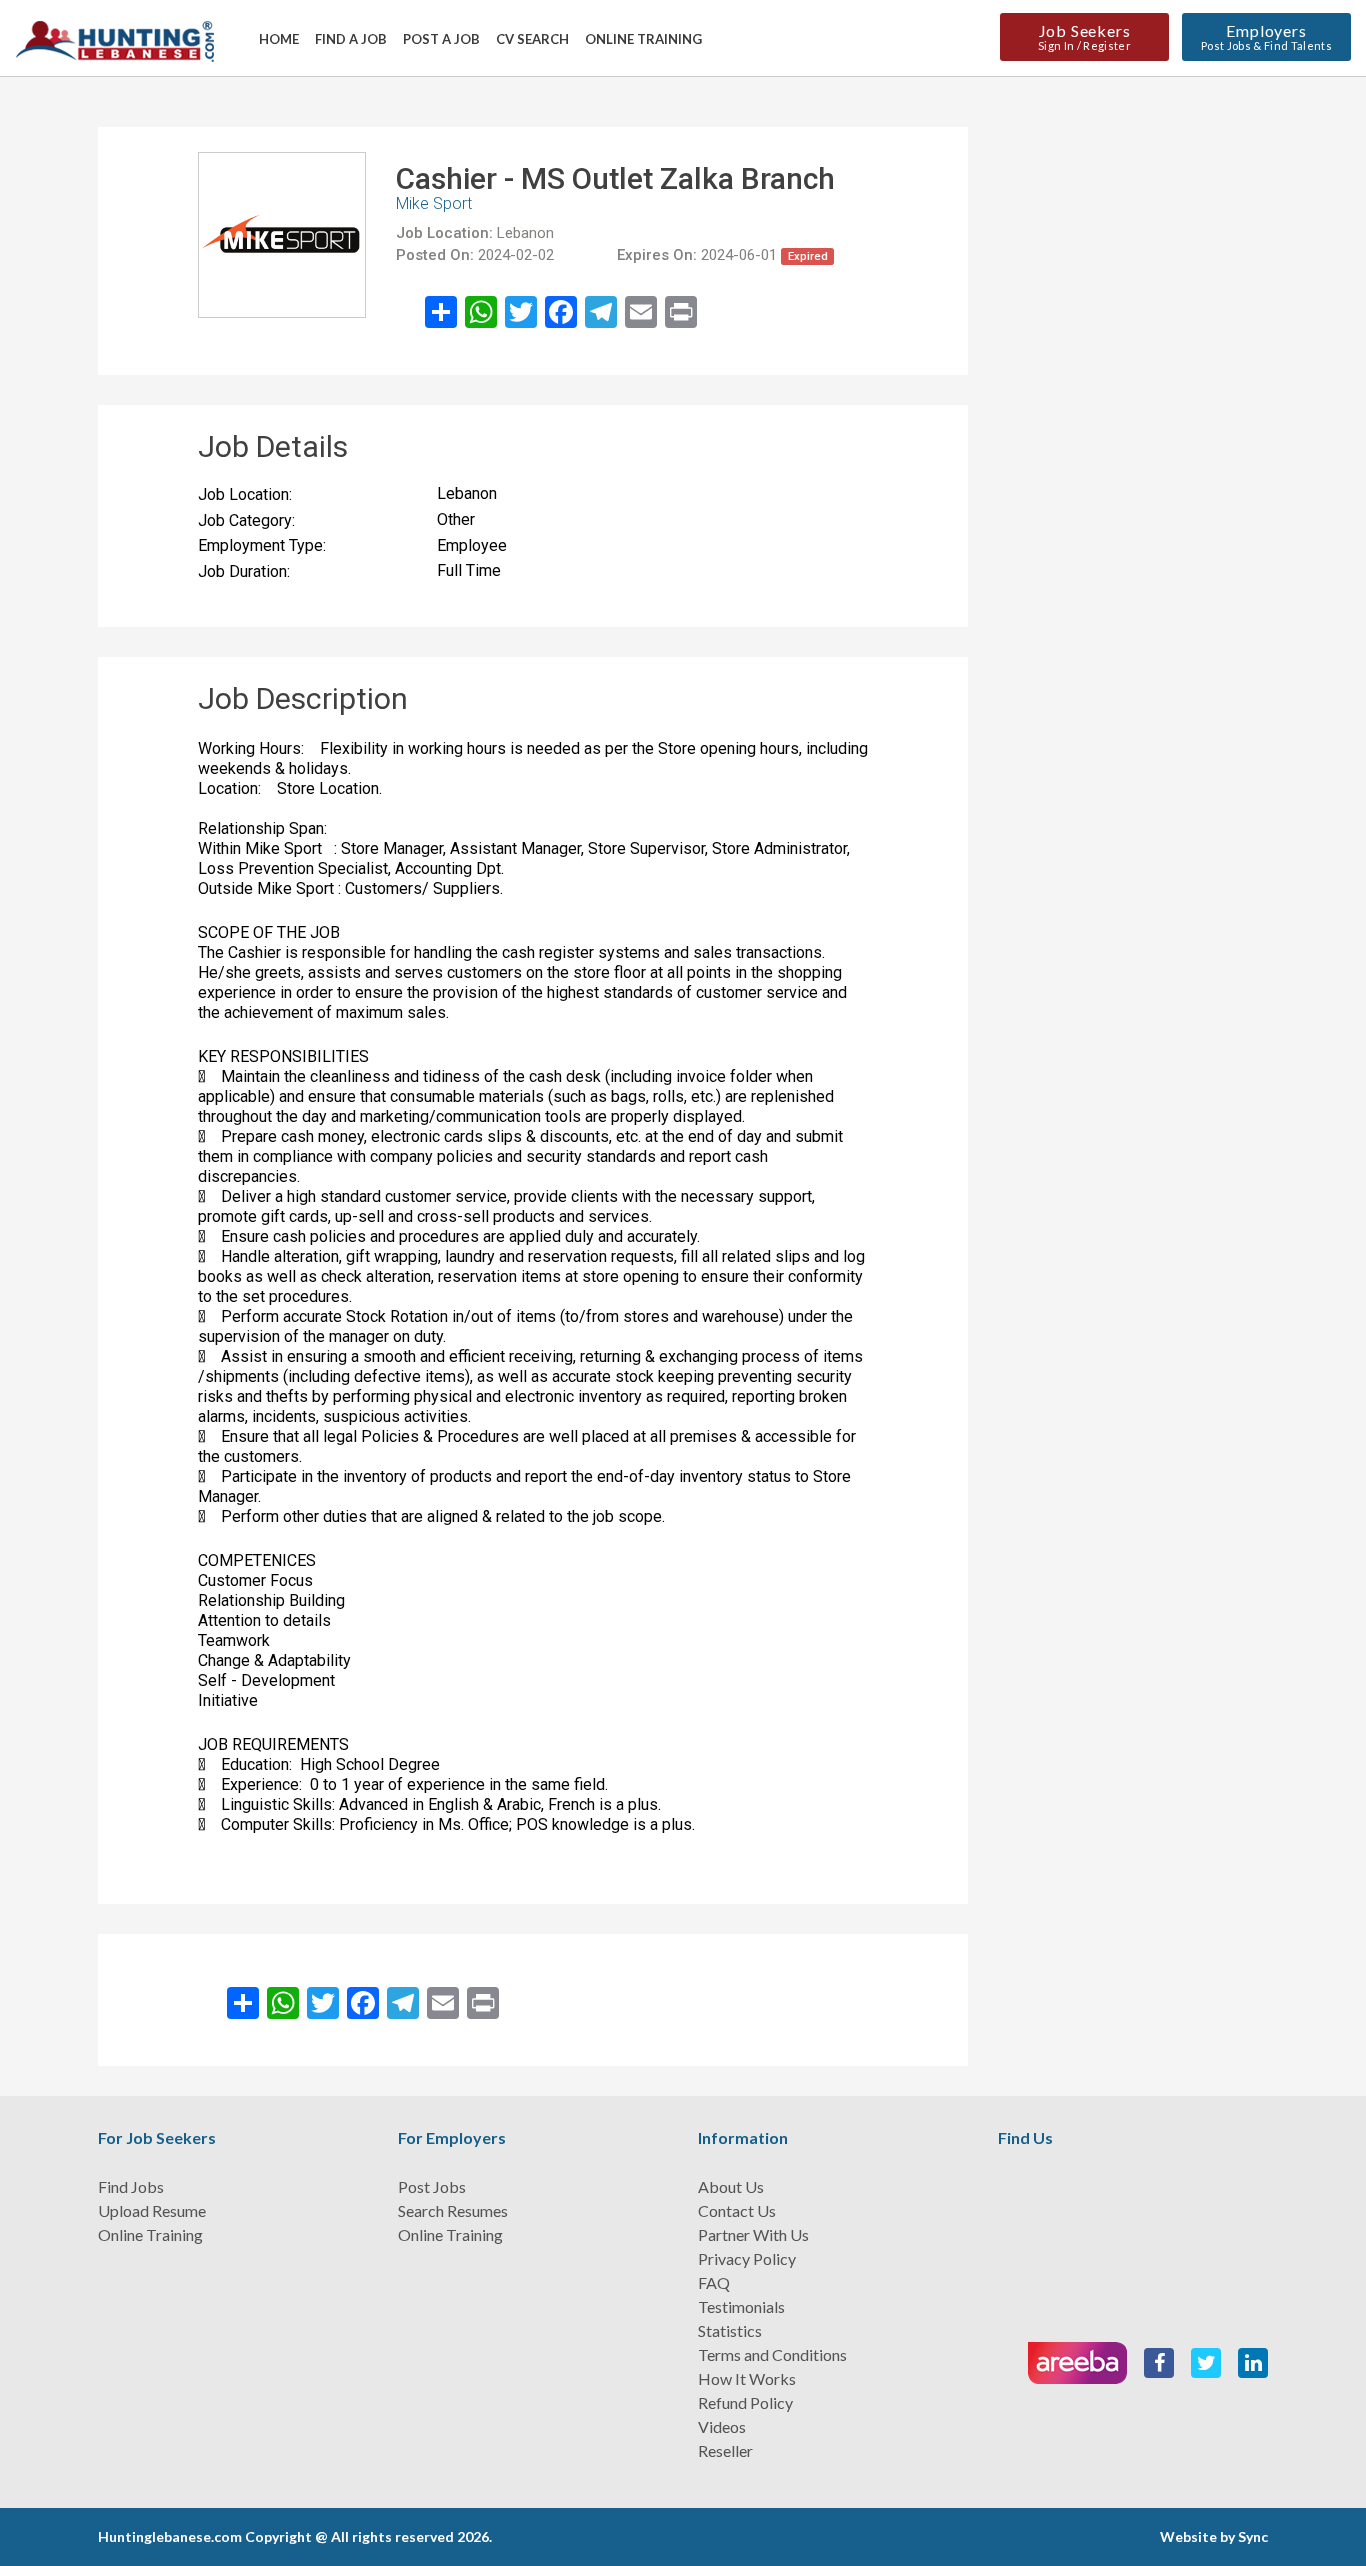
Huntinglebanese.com (170, 2536)
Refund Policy (745, 2402)
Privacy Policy (747, 2258)
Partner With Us (753, 2234)
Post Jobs (432, 2186)
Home (279, 39)
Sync (1253, 2536)
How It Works (747, 2378)
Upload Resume (152, 2210)
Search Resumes (453, 2210)
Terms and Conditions (772, 2354)
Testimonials (741, 2306)
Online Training (643, 39)
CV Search (532, 39)
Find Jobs (131, 2186)
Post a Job (441, 39)
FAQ (714, 2282)
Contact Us (737, 2210)
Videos (722, 2426)
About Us (731, 2186)
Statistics (730, 2330)
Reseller (725, 2450)
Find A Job (351, 39)
